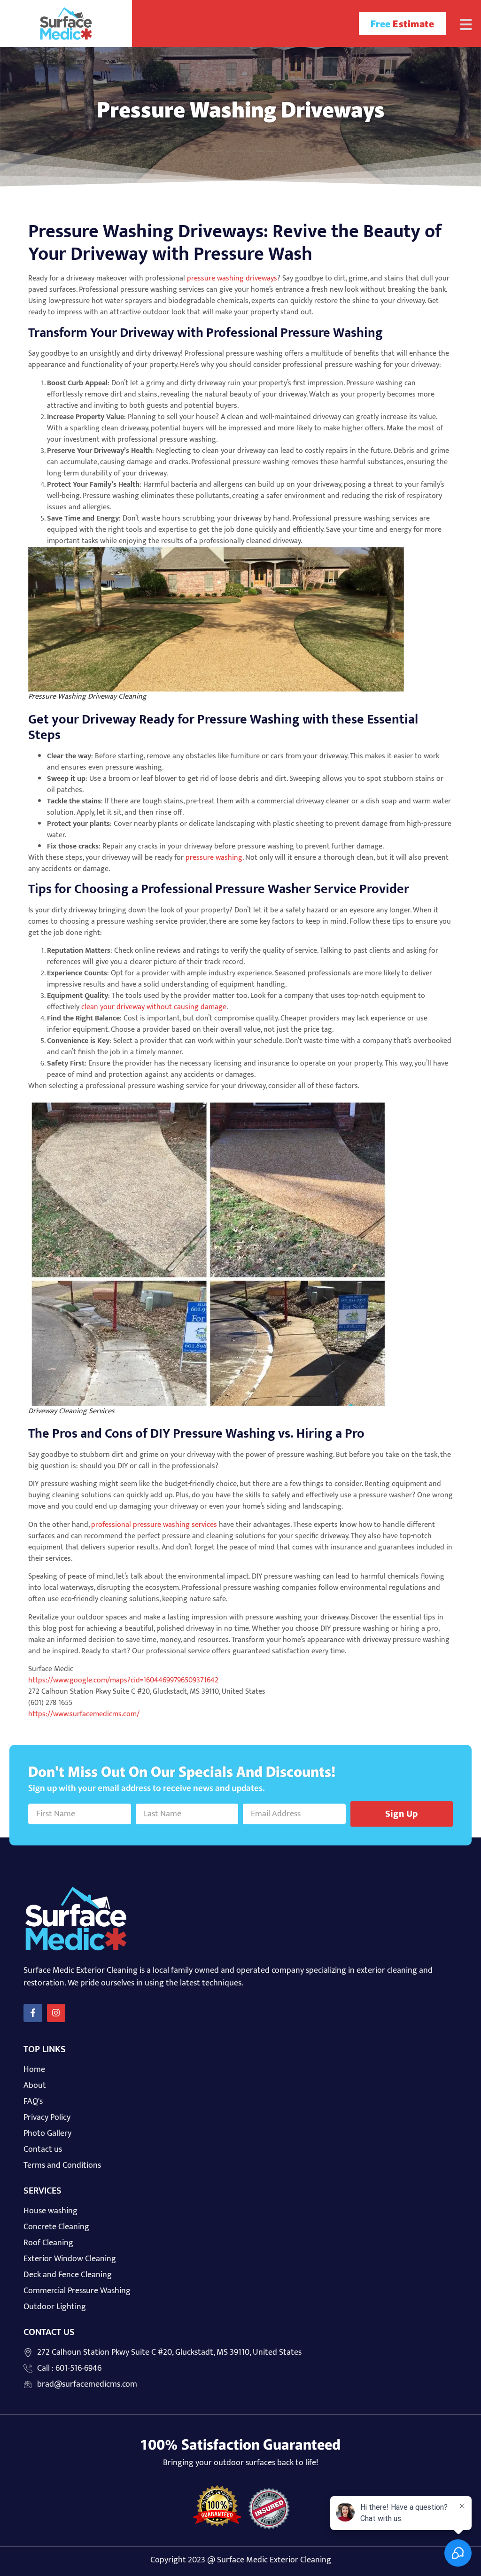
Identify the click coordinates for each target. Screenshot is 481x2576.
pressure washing (214, 858)
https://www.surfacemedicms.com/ (84, 1714)
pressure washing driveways (232, 278)
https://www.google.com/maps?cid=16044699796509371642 (123, 1680)
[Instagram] (56, 2013)
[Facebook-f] (33, 2013)
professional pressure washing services (154, 1525)
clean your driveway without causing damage (154, 1007)
